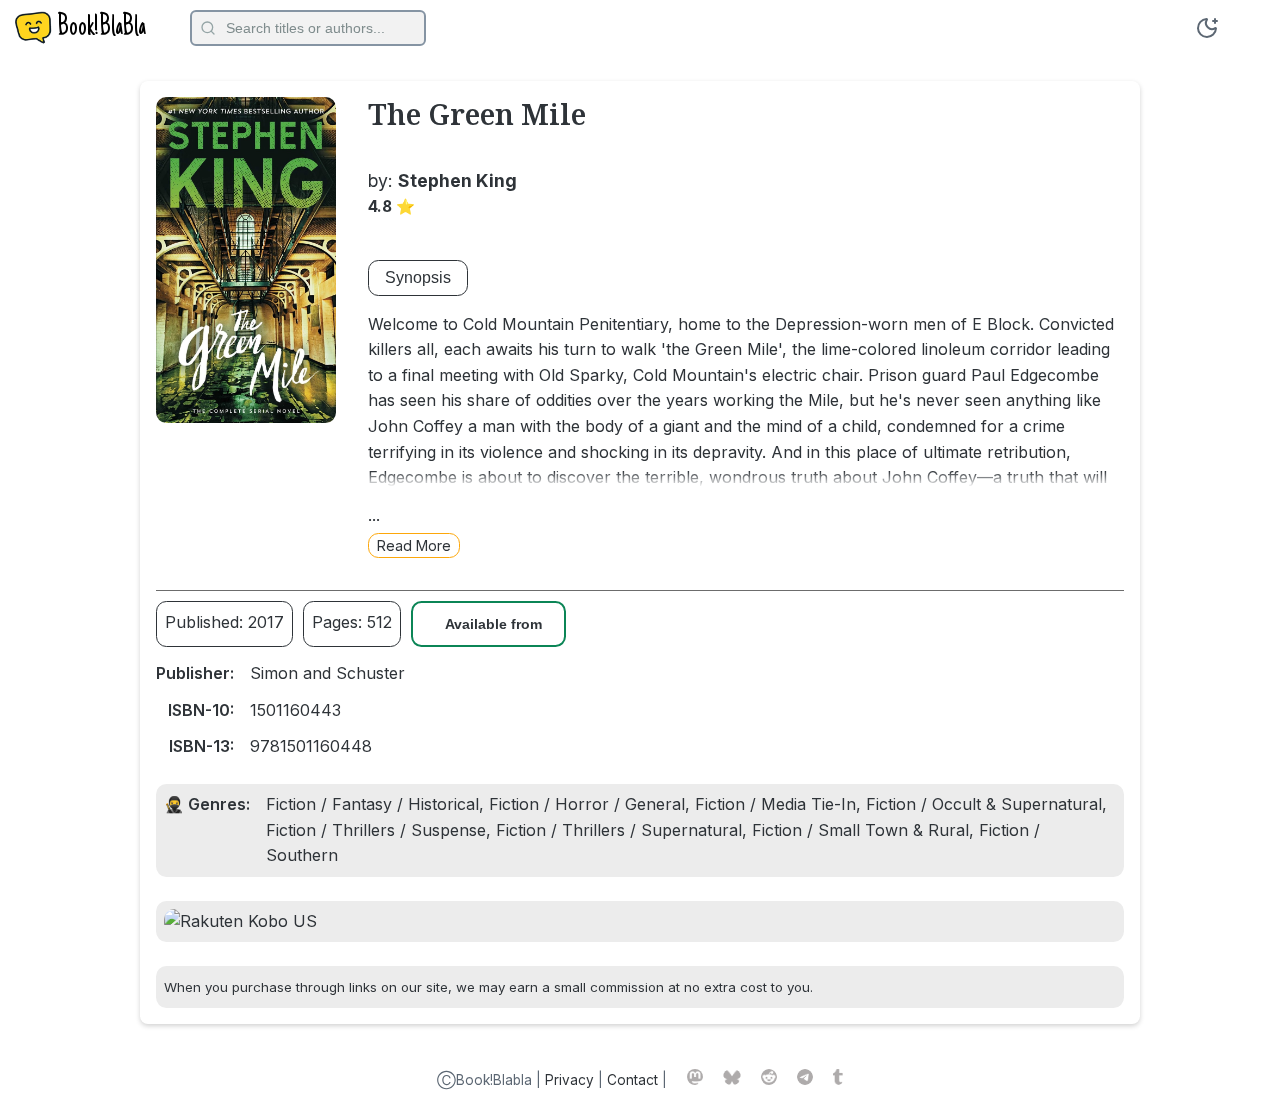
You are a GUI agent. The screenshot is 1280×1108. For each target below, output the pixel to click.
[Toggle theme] (1207, 28)
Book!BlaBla (101, 28)
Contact (632, 1080)
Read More (414, 545)
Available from (493, 624)
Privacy (569, 1080)
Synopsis (418, 277)
